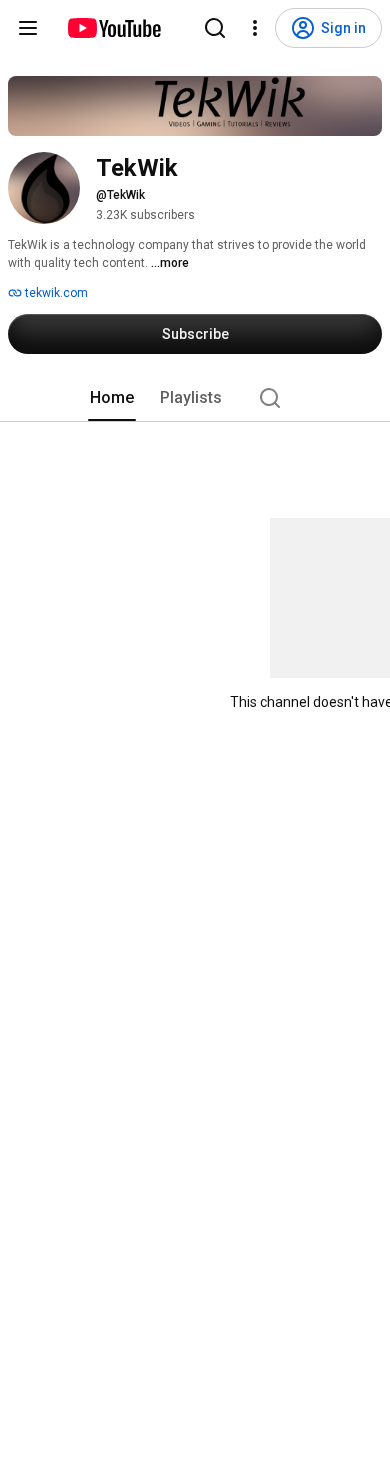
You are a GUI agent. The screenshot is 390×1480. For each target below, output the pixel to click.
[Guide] (28, 28)
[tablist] (195, 398)
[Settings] (255, 28)
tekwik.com (55, 293)
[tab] (112, 398)
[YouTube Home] (113, 28)
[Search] (215, 28)
